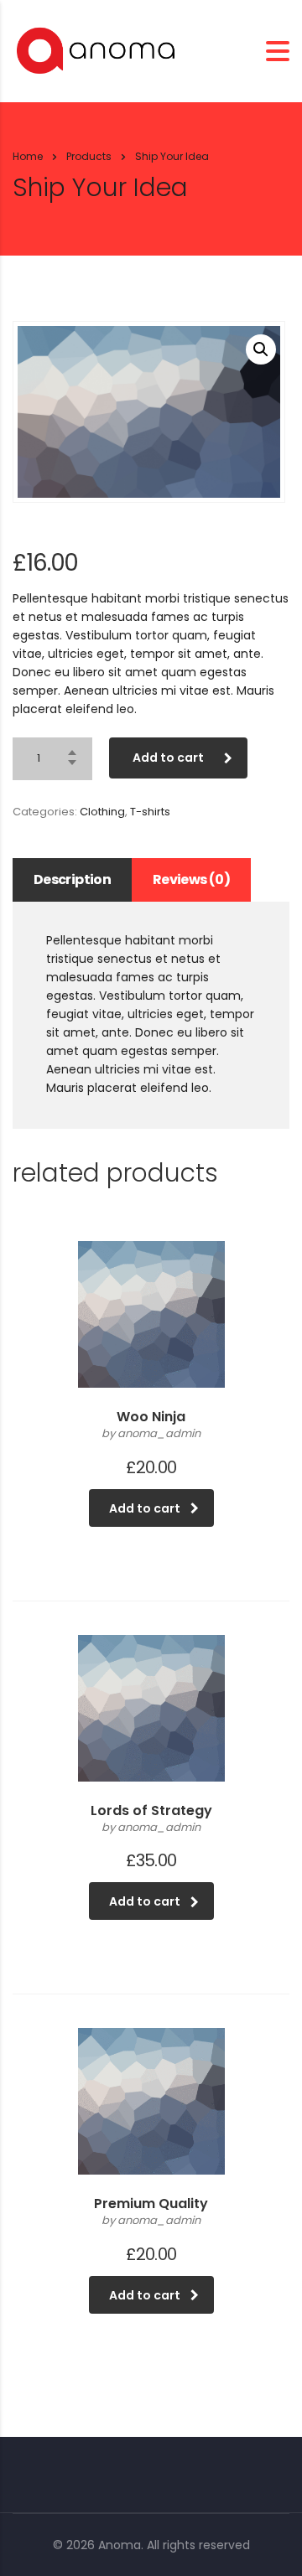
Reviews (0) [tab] (191, 879)
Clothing (102, 812)
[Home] (96, 50)
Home (28, 156)
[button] (261, 349)
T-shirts (150, 812)
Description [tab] (72, 879)
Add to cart (168, 758)
